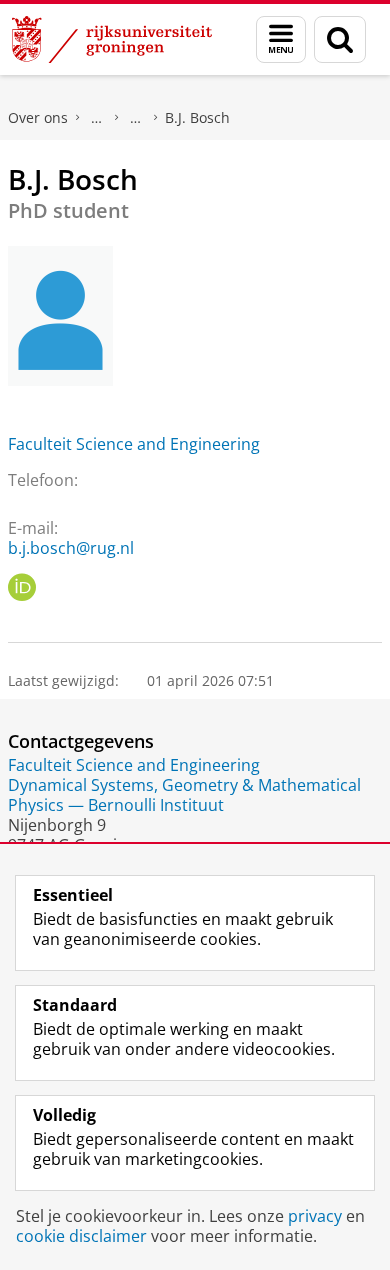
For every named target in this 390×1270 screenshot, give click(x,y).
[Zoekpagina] (340, 39)
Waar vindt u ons (136, 118)
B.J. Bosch (197, 117)
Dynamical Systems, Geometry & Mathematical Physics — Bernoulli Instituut (184, 795)
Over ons (38, 117)
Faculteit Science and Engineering (134, 444)
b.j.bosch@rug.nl (71, 548)
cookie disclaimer (81, 1236)
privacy (315, 1216)
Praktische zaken (97, 118)
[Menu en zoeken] (281, 39)
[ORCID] (22, 588)
